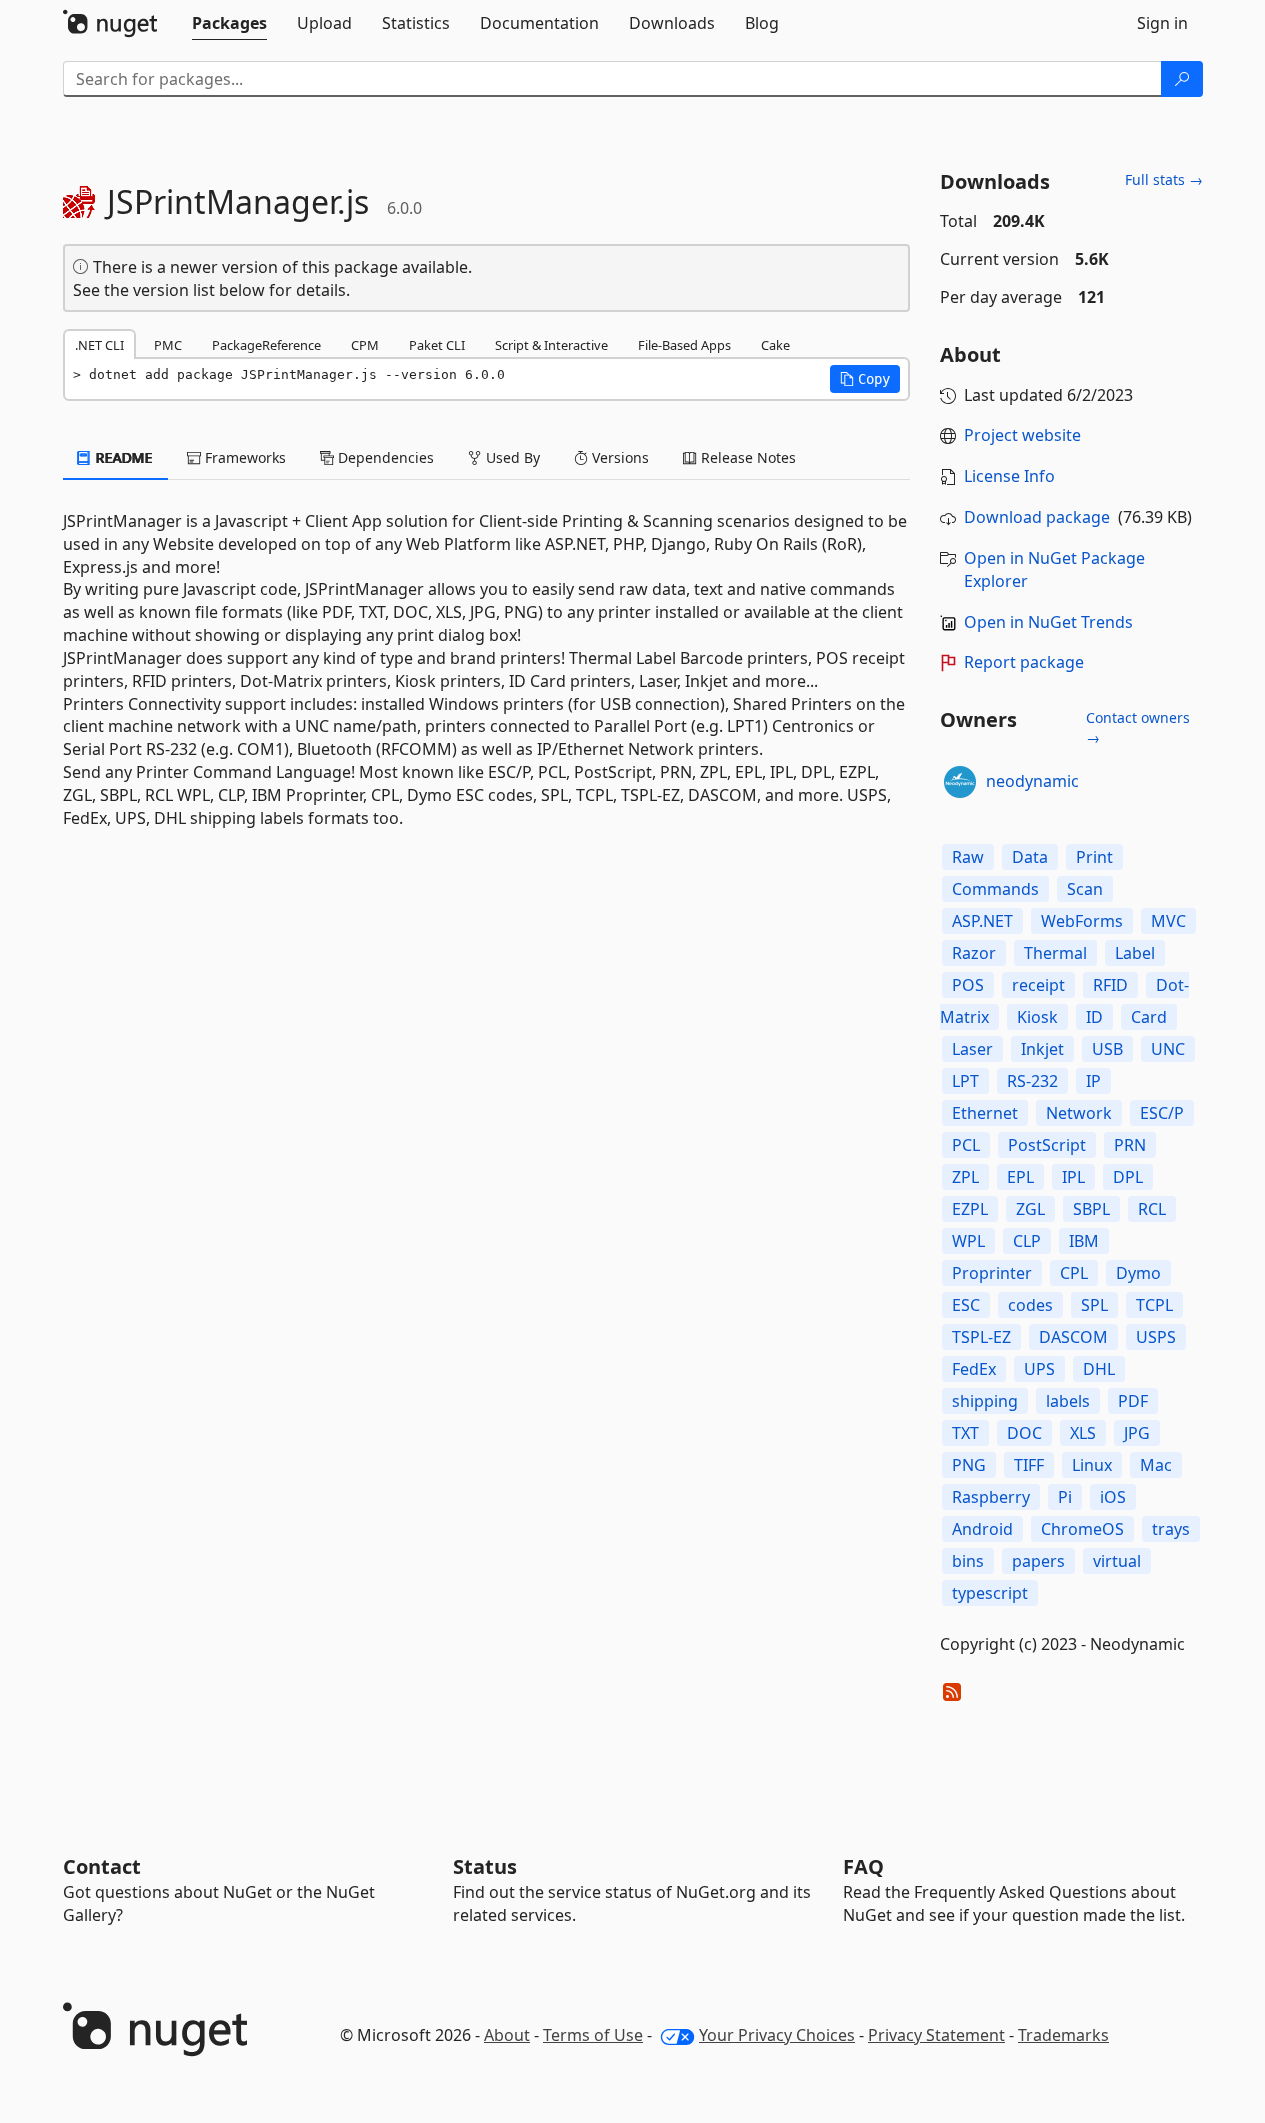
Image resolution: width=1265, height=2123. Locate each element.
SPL (1094, 1305)
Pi (1065, 1497)
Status (485, 1866)
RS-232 (1032, 1081)
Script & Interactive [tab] (551, 345)
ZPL (965, 1177)
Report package (1024, 662)
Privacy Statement (936, 2035)
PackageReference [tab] (266, 345)
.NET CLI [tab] (99, 345)
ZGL (1030, 1209)
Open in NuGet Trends (1048, 622)
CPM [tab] (365, 345)
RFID (1110, 985)
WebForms (1082, 921)
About (507, 2035)
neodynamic (1032, 781)
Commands (995, 889)
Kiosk (1037, 1017)
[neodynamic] (960, 782)
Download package (1037, 517)
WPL (968, 1241)
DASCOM (1073, 1337)
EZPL (970, 1209)
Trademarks (1063, 2035)
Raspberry (991, 1497)
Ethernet (985, 1113)
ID (1094, 1017)
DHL (1099, 1369)
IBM (1084, 1241)
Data (1030, 857)
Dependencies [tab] (384, 457)
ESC (966, 1305)
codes (1030, 1305)
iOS (1113, 1497)
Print (1094, 857)
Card (1149, 1017)
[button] (865, 379)
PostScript (1047, 1145)
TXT (965, 1433)
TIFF (1029, 1465)
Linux (1092, 1465)
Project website (1022, 435)
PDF (1133, 1401)
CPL (1074, 1273)
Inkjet (1042, 1049)
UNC (1168, 1049)
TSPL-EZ (981, 1337)
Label (1135, 953)
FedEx (974, 1369)
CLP (1027, 1241)
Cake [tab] (775, 345)
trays (1171, 1529)
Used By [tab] (511, 457)
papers (1038, 1561)
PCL (966, 1145)
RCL (1152, 1209)
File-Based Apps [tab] (684, 345)
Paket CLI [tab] (437, 345)
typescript (990, 1593)
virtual (1117, 1561)
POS (968, 985)
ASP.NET (982, 921)
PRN (1130, 1145)
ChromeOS (1082, 1529)
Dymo (1138, 1273)
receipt (1038, 985)
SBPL (1091, 1209)
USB (1107, 1049)
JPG (1137, 1433)
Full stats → (1164, 179)
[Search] (1182, 79)
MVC (1168, 921)
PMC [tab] (168, 345)
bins (968, 1561)
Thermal (1055, 953)
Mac (1156, 1465)
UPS (1039, 1369)
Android (982, 1529)
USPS (1156, 1337)
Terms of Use (593, 2035)
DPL (1128, 1177)
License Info (1009, 476)
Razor (974, 953)
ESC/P (1162, 1113)
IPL (1073, 1177)
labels (1068, 1401)
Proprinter (992, 1273)
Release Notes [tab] (746, 457)
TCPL (1154, 1305)
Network (1079, 1113)
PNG (969, 1465)
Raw (968, 857)
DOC (1024, 1433)
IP (1093, 1081)
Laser (972, 1049)
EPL (1020, 1177)
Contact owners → (1138, 727)
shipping (985, 1401)
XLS (1083, 1433)
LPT (965, 1081)
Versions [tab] (618, 457)
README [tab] (122, 457)
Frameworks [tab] (243, 457)
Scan (1085, 889)
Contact (102, 1866)
